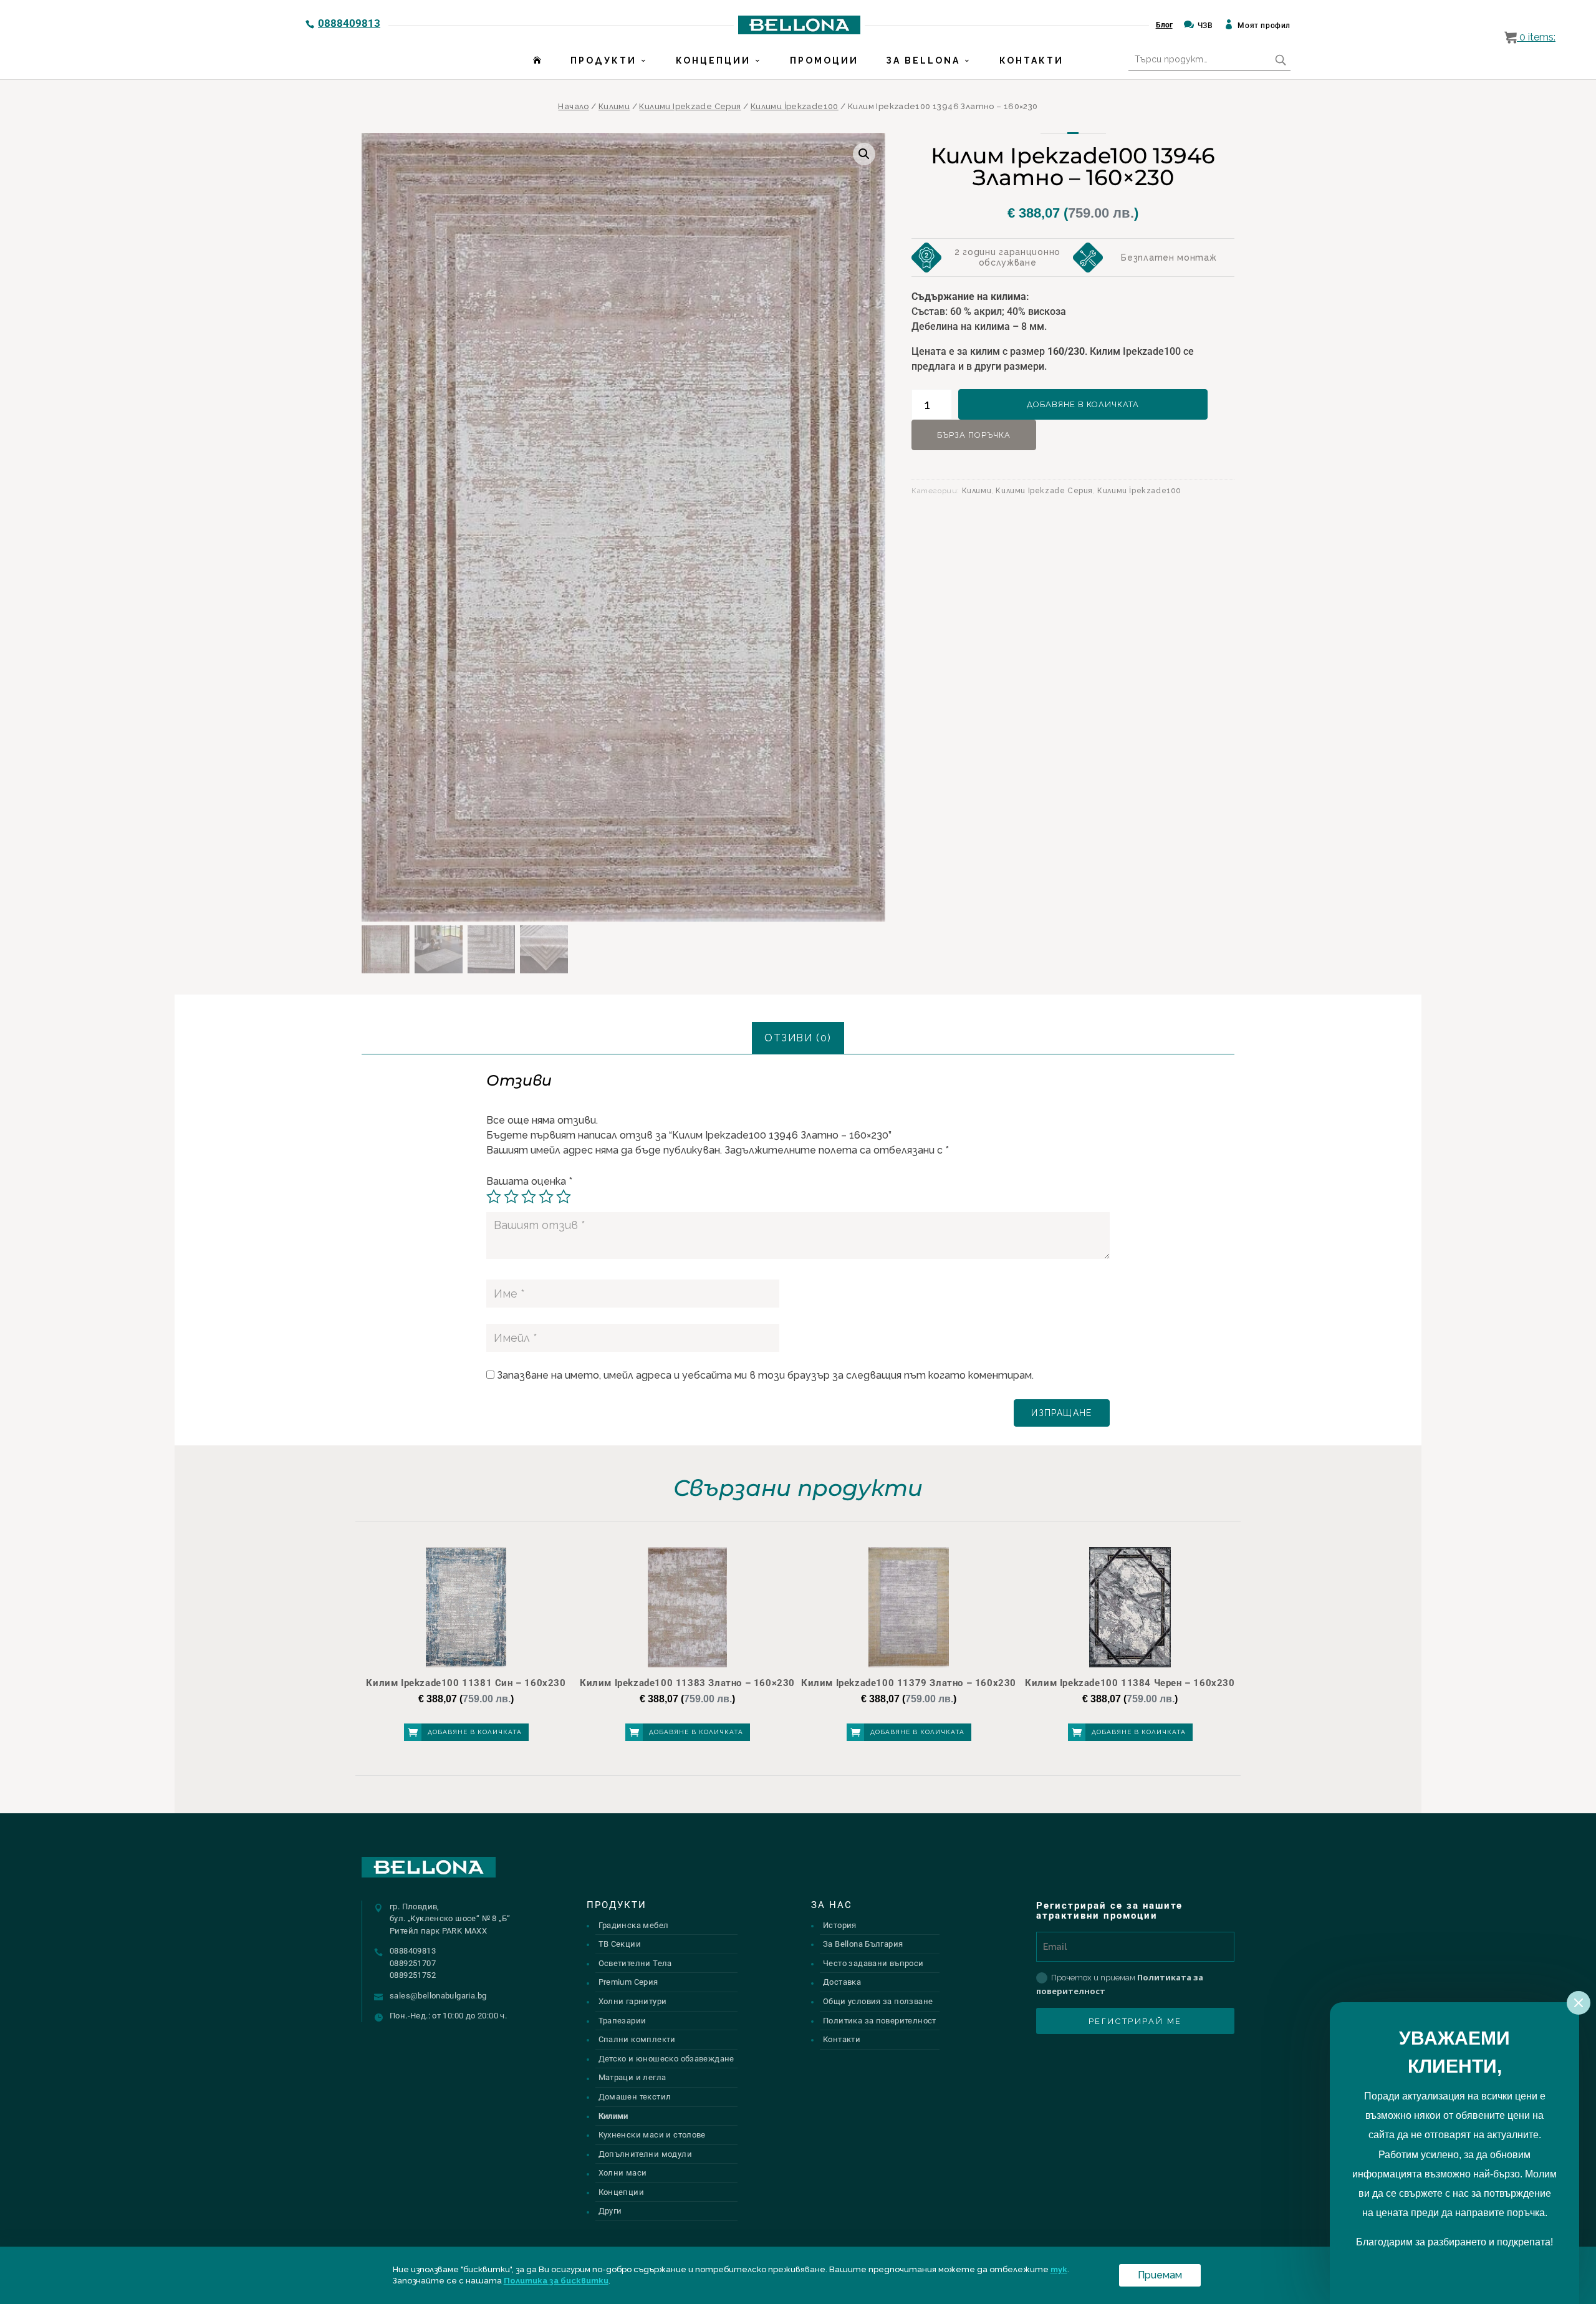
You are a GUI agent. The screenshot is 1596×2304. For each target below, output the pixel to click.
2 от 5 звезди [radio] (511, 1197)
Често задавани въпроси (873, 1963)
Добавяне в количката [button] (475, 1732)
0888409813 (349, 23)
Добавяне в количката (1083, 404)
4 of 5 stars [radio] (546, 1197)
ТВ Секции (620, 1944)
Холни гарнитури (633, 2001)
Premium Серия (628, 1982)
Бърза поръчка (974, 435)
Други (610, 2211)
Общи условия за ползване (878, 2001)
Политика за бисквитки (556, 2281)
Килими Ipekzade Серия (690, 106)
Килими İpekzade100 (795, 106)
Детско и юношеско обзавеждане (666, 2059)
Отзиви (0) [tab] (798, 1038)
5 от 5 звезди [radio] (564, 1197)
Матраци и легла (632, 2077)
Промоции (824, 60)
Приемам (1160, 2275)
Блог (1164, 25)
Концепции (713, 60)
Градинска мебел (634, 1925)
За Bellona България (863, 1944)
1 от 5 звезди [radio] (494, 1197)
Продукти (603, 60)
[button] (864, 154)
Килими (614, 106)
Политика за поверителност (880, 2021)
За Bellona (923, 60)
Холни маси (623, 2173)
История (840, 1925)
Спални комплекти (637, 2039)
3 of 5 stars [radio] (529, 1197)
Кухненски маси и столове (652, 2135)
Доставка (842, 1982)
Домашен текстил (635, 2097)
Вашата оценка (529, 1181)
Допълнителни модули (645, 2154)
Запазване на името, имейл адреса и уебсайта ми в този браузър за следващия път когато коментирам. (765, 1375)
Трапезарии (623, 2021)
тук (1059, 2269)
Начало (573, 106)
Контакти (1031, 60)
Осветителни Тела (635, 1963)
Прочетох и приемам (1120, 1984)
